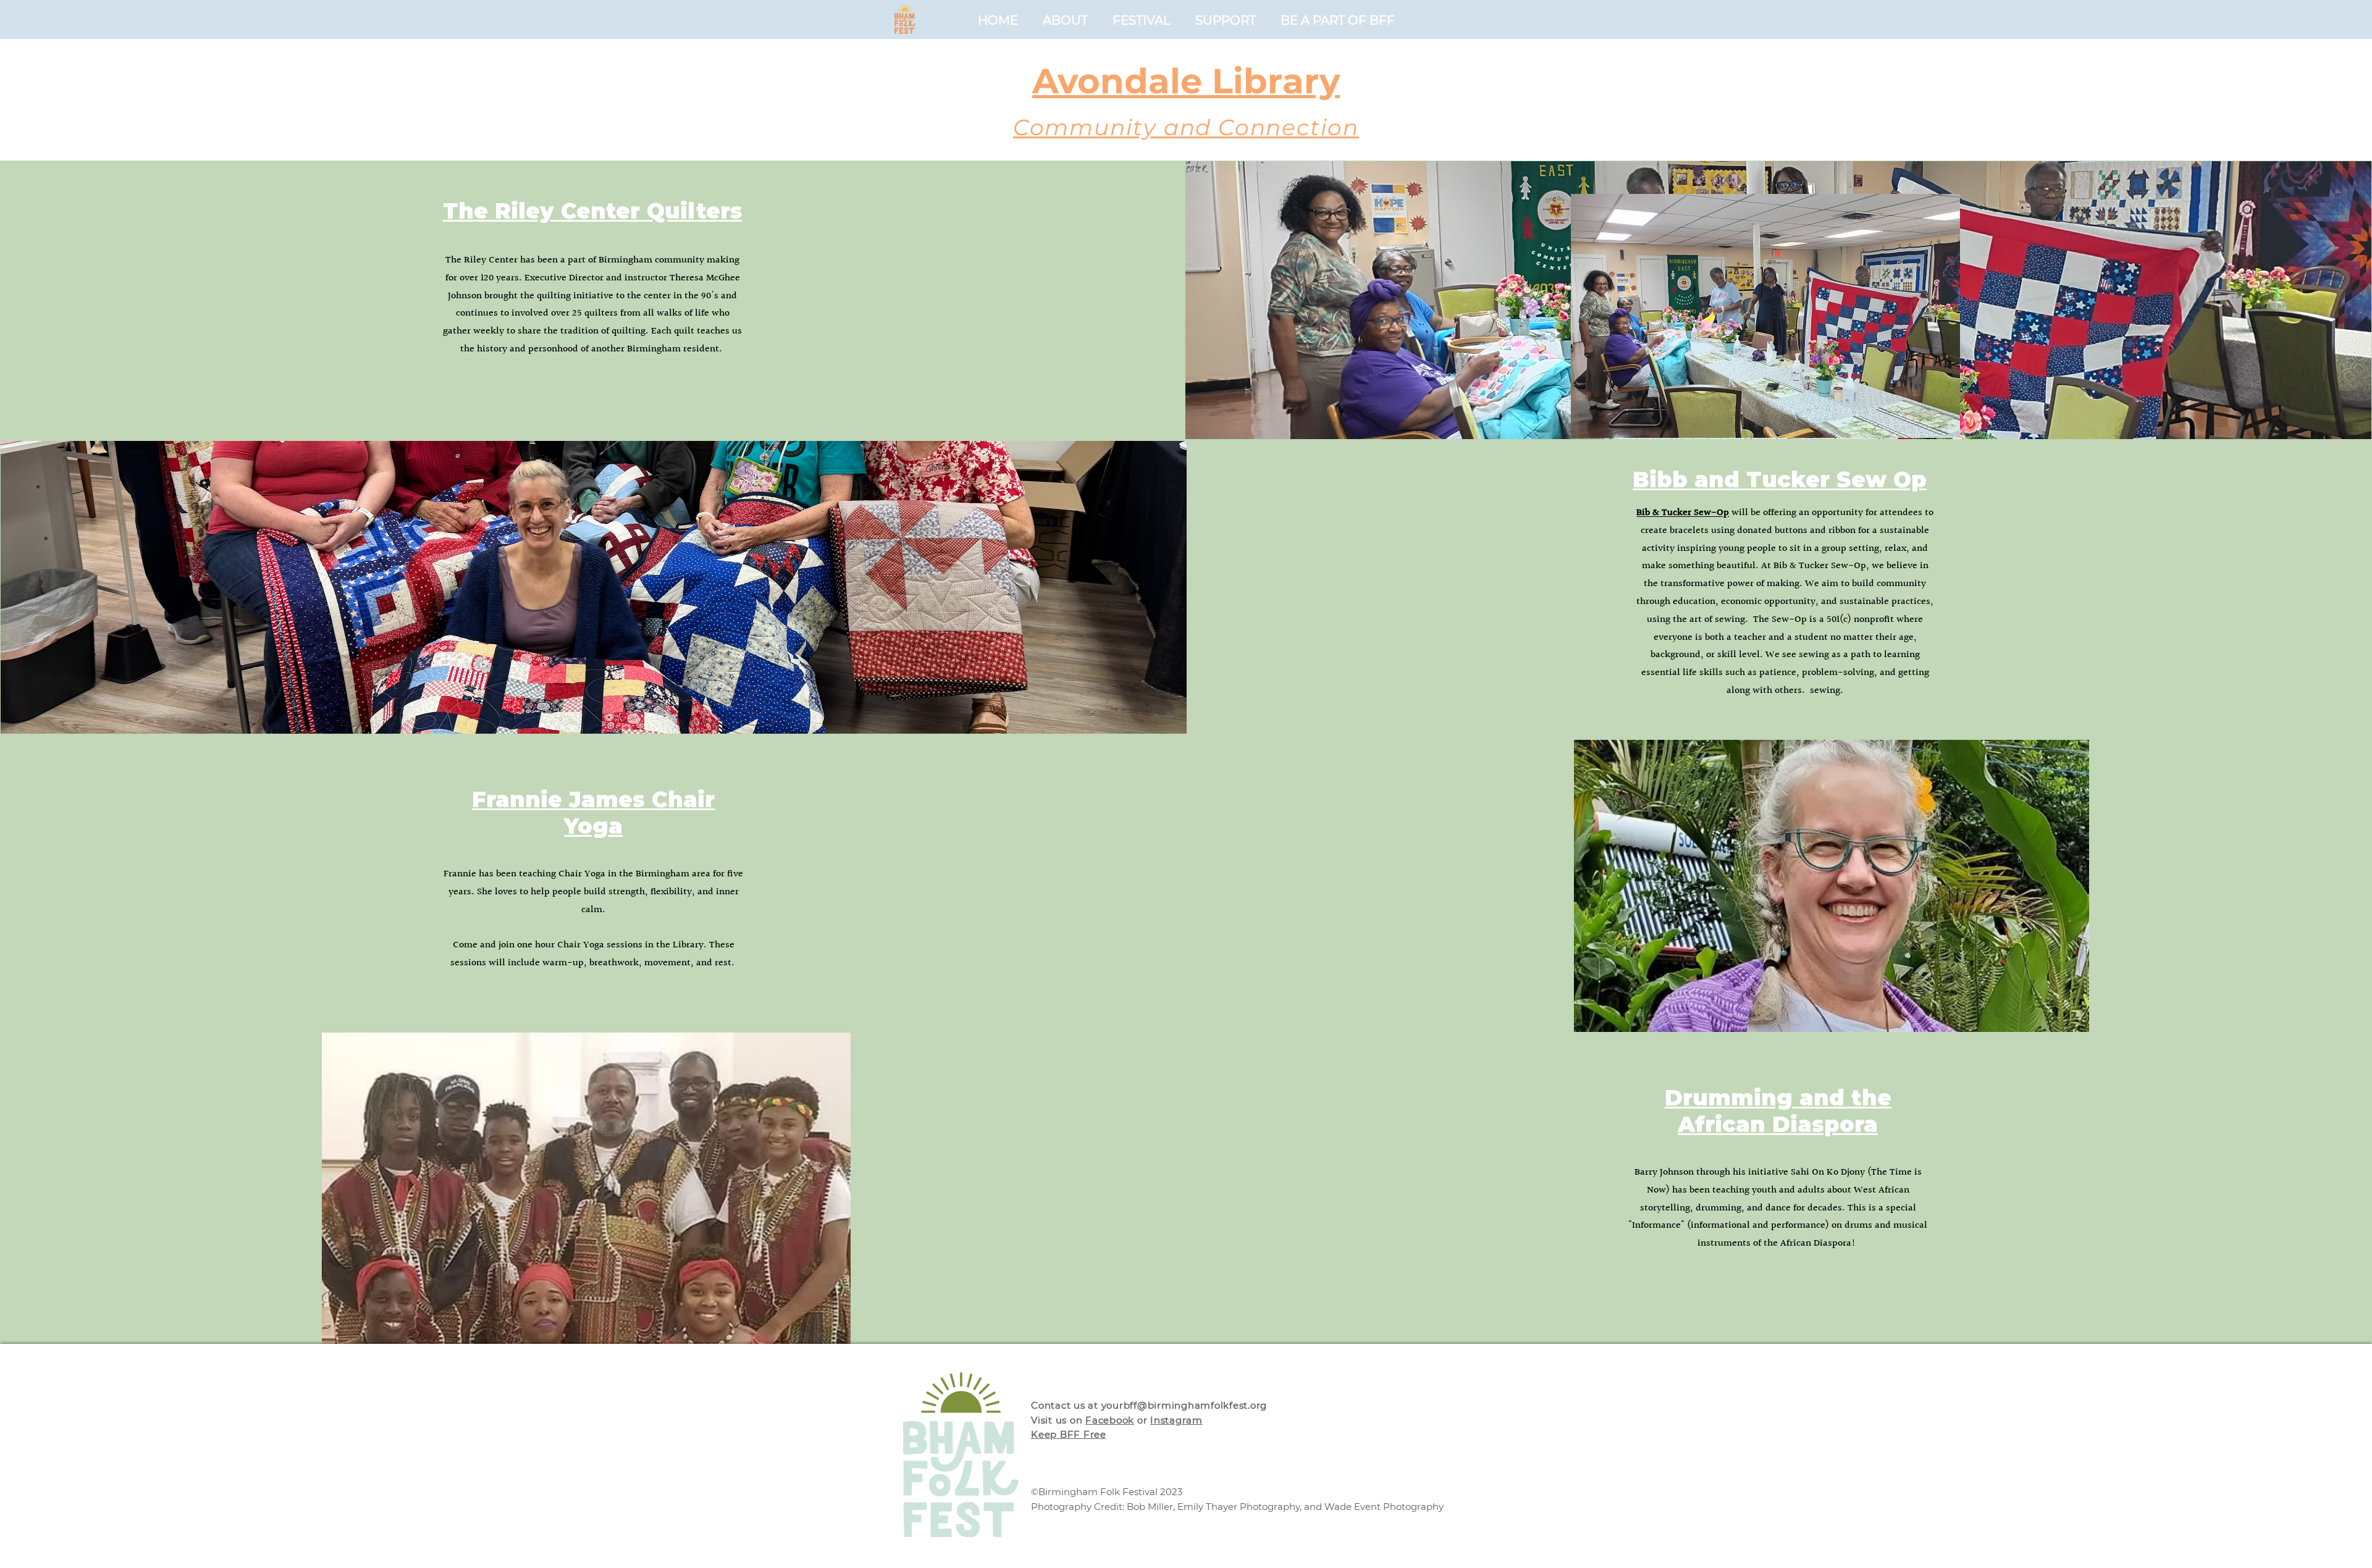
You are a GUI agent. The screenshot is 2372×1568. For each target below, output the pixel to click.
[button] (1338, 19)
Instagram (1176, 1420)
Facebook (1110, 1420)
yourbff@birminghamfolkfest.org (1184, 1405)
